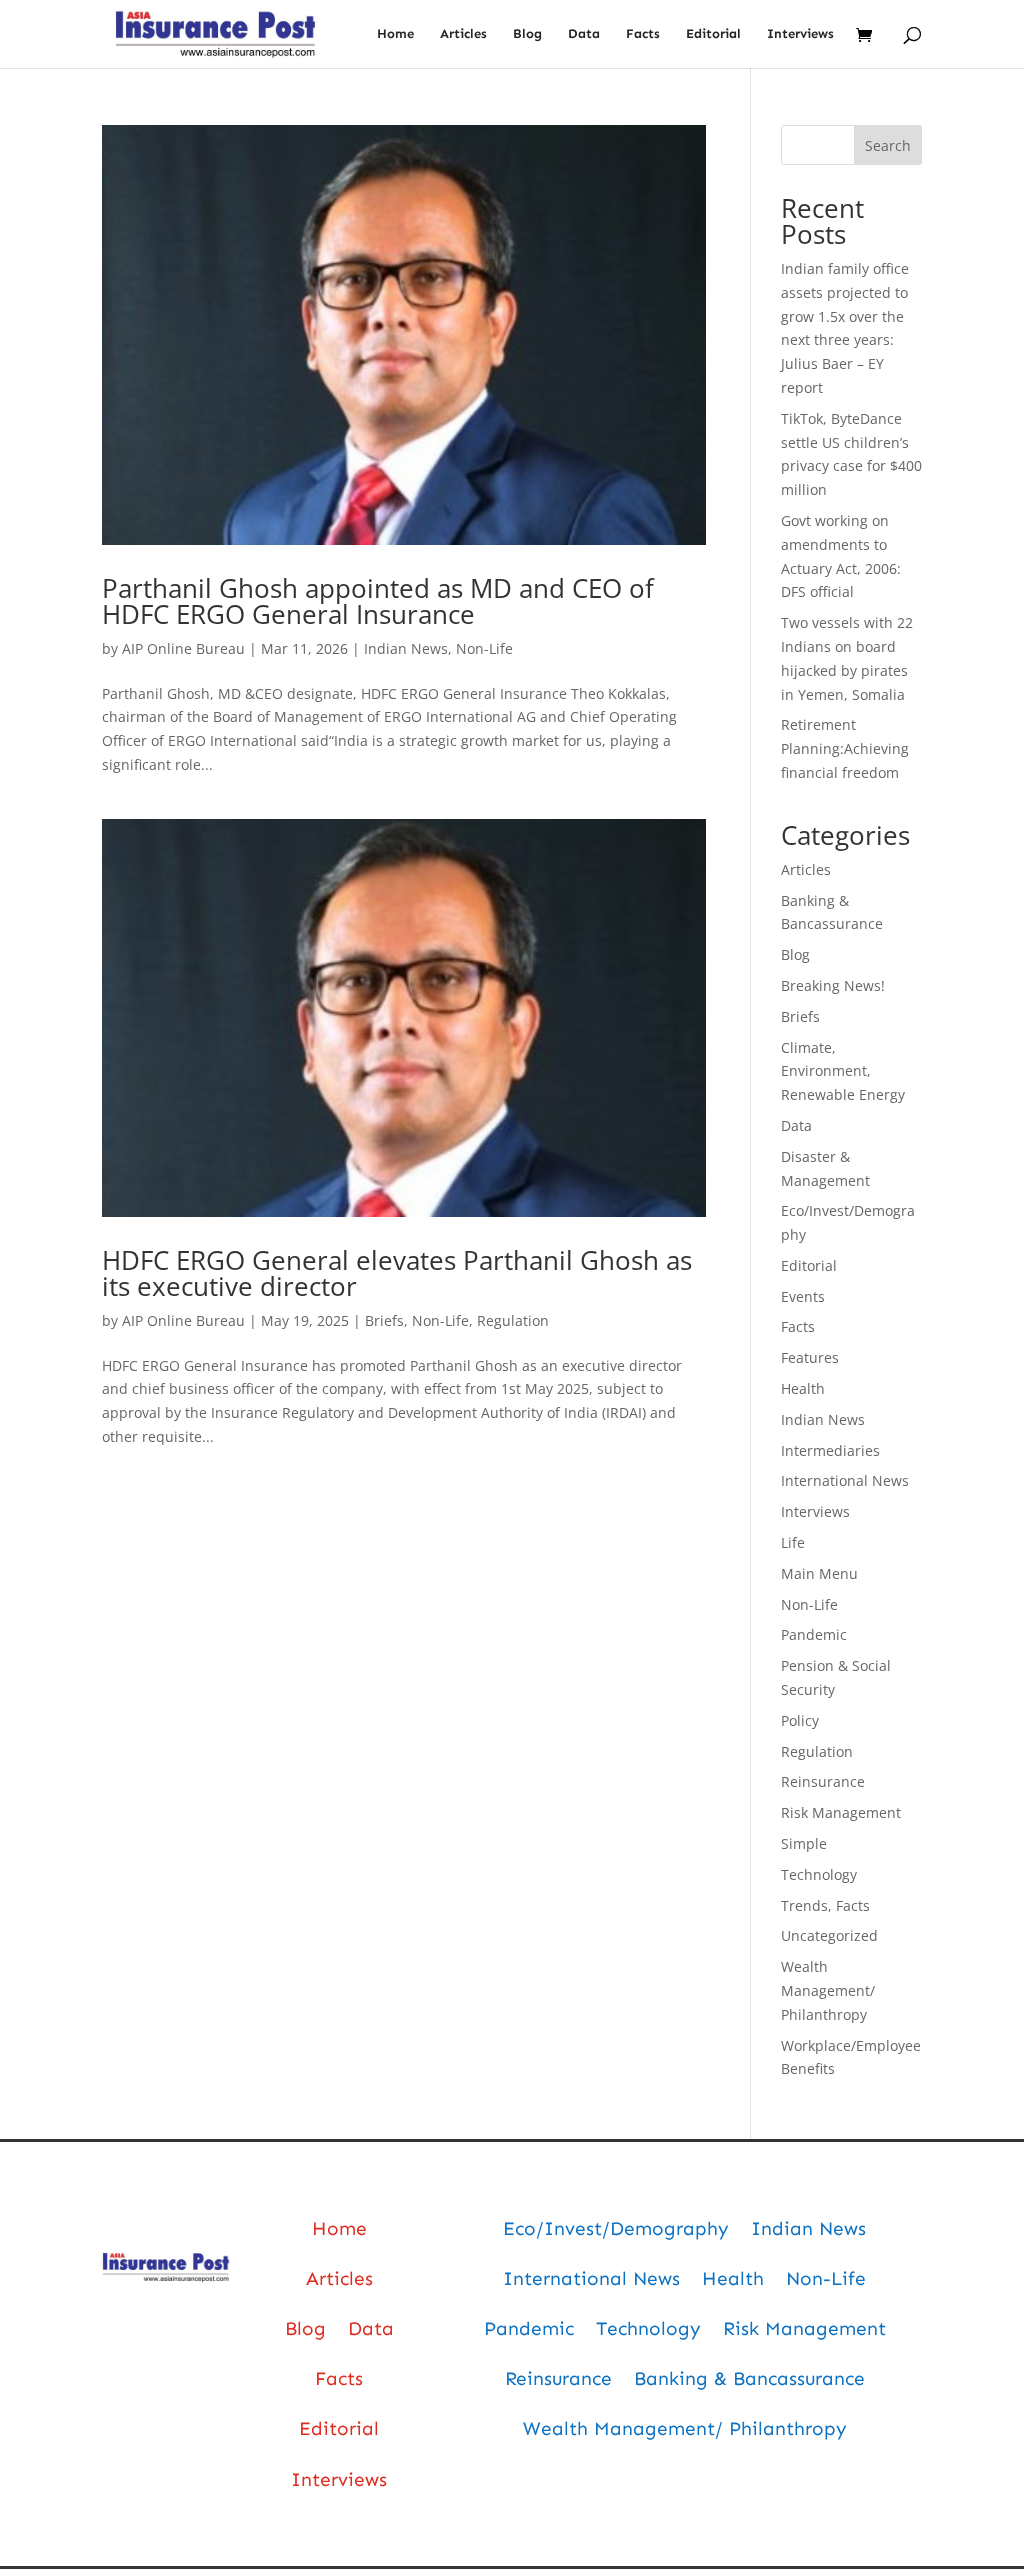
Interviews (800, 34)
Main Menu (819, 1573)
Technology (819, 1874)
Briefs (384, 1320)
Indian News (406, 648)
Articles (463, 34)
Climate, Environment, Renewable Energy (843, 1071)
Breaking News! (833, 985)
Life (793, 1542)
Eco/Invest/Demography (616, 2228)
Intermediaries (830, 1450)
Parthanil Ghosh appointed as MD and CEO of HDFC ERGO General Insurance (378, 601)
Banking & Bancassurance (749, 2378)
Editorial (713, 34)
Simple (804, 1843)
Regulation (513, 1320)
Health (803, 1388)
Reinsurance (823, 1781)
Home (395, 34)
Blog (527, 34)
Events (803, 1296)
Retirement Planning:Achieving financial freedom (845, 748)
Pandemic (814, 1634)
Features (810, 1357)
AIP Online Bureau (183, 648)
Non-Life (484, 648)
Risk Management (841, 1812)
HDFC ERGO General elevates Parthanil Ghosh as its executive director (397, 1273)
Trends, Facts (825, 1905)
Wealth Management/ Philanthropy (828, 1990)
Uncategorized (829, 1935)
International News (845, 1480)
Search (888, 145)
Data (584, 34)
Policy (800, 1720)
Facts (643, 34)
